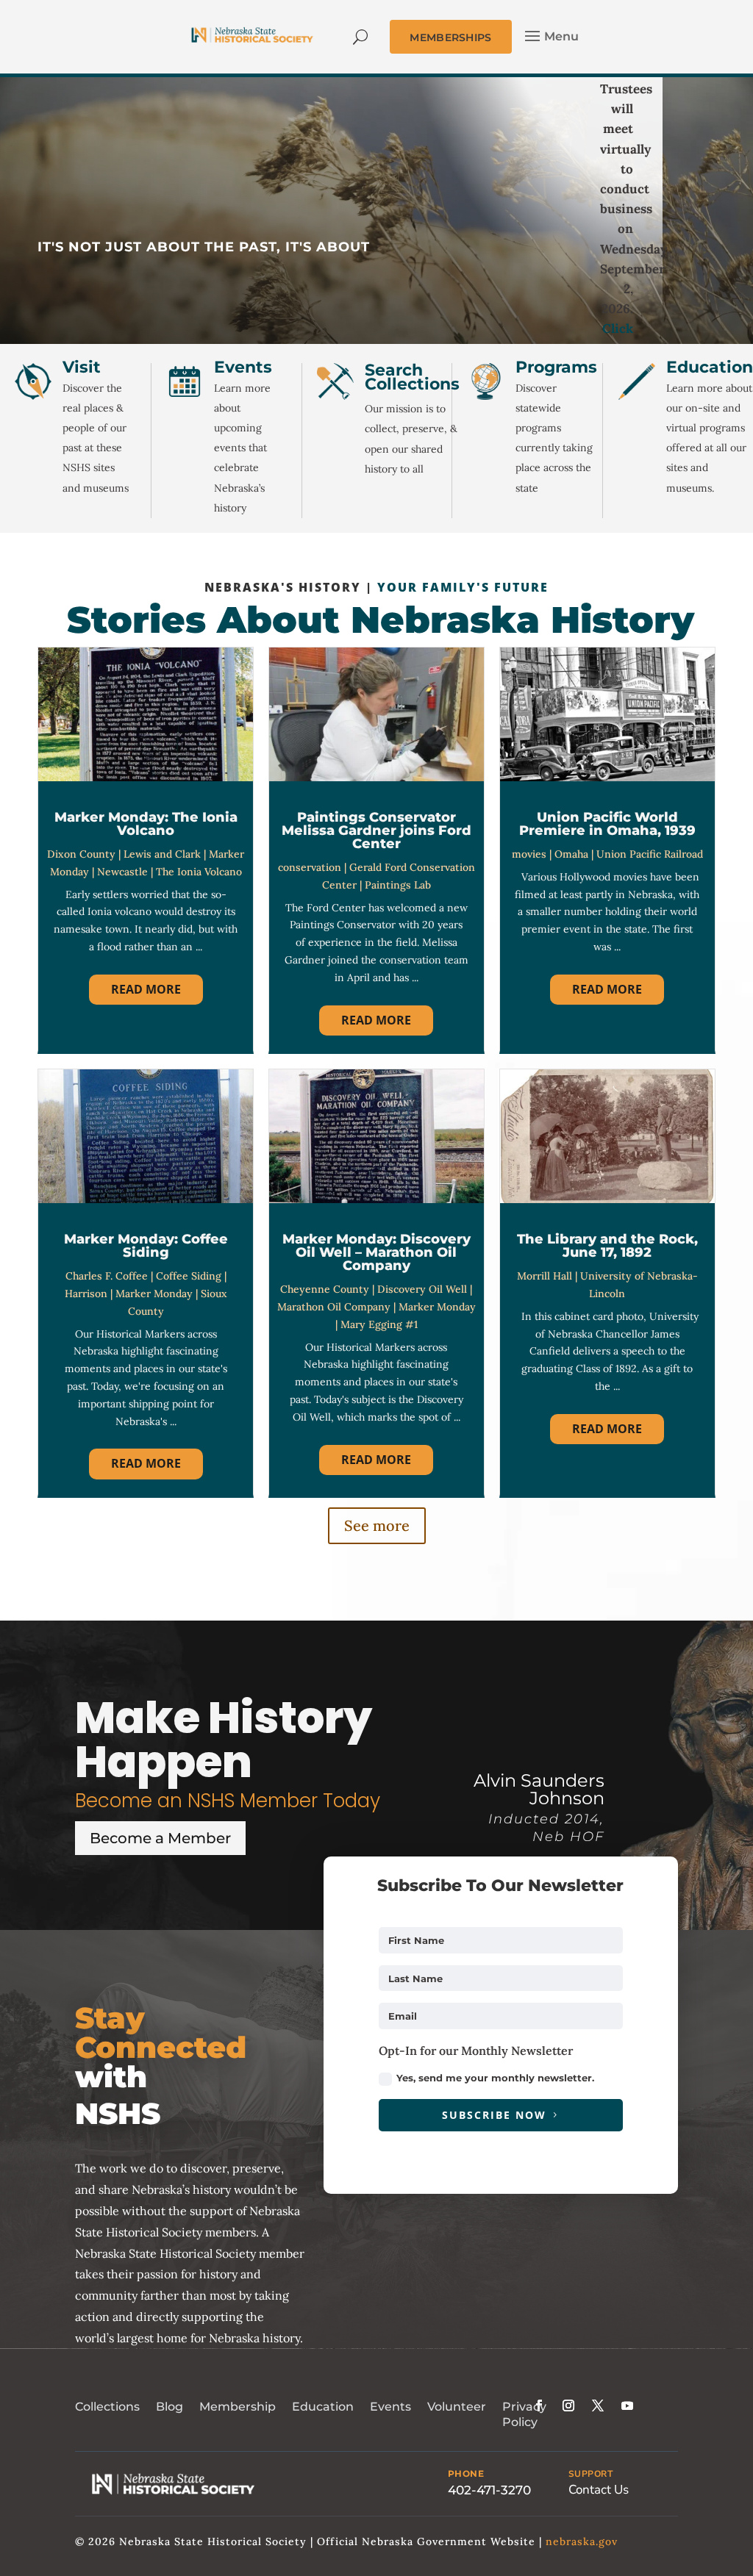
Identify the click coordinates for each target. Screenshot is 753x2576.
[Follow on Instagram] (568, 2405)
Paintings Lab (398, 885)
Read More (146, 989)
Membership (238, 2407)
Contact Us (599, 2490)
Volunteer (457, 2407)
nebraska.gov (582, 2541)
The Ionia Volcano (199, 872)
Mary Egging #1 (379, 1324)
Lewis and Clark (162, 854)
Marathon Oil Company (334, 1307)
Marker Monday (154, 1294)
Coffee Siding (189, 1276)
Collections (107, 2407)
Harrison (86, 1294)
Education (323, 2407)
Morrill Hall (545, 1276)
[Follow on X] (598, 2405)
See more (377, 1525)
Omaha (571, 854)
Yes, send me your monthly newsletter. (495, 2078)
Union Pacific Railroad (650, 854)
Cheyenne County (325, 1289)
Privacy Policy (524, 2414)
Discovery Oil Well (422, 1289)
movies (529, 854)
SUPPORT (591, 2474)
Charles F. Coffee (107, 1276)
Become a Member (160, 1838)
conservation (310, 867)
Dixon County (81, 854)
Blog (169, 2407)
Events (390, 2407)
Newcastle (122, 872)
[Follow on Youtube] (627, 2405)
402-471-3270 (489, 2490)
